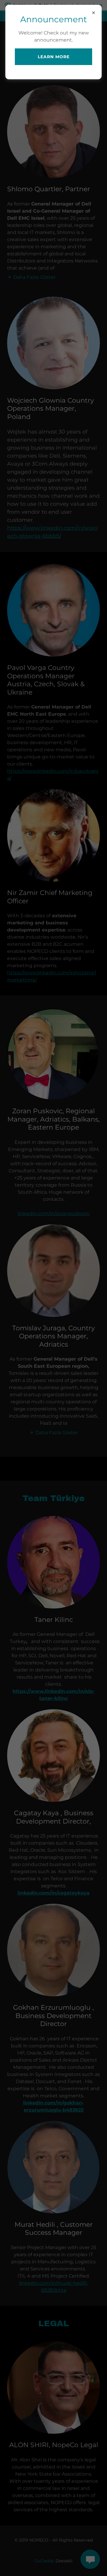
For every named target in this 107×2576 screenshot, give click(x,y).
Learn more (54, 57)
